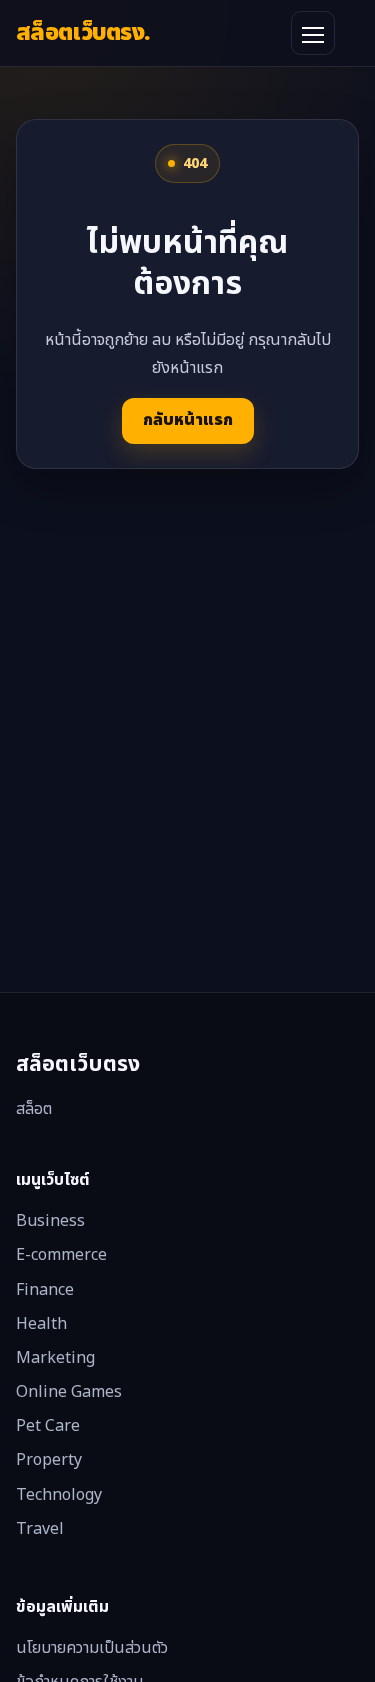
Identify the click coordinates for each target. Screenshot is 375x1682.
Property (49, 1460)
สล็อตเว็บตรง (83, 32)
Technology (59, 1495)
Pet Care (48, 1426)
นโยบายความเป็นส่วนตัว (92, 1648)
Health (41, 1324)
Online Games (69, 1392)
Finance (45, 1290)
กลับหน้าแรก (188, 420)
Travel (40, 1529)
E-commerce (61, 1255)
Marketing (55, 1358)
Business (50, 1221)
